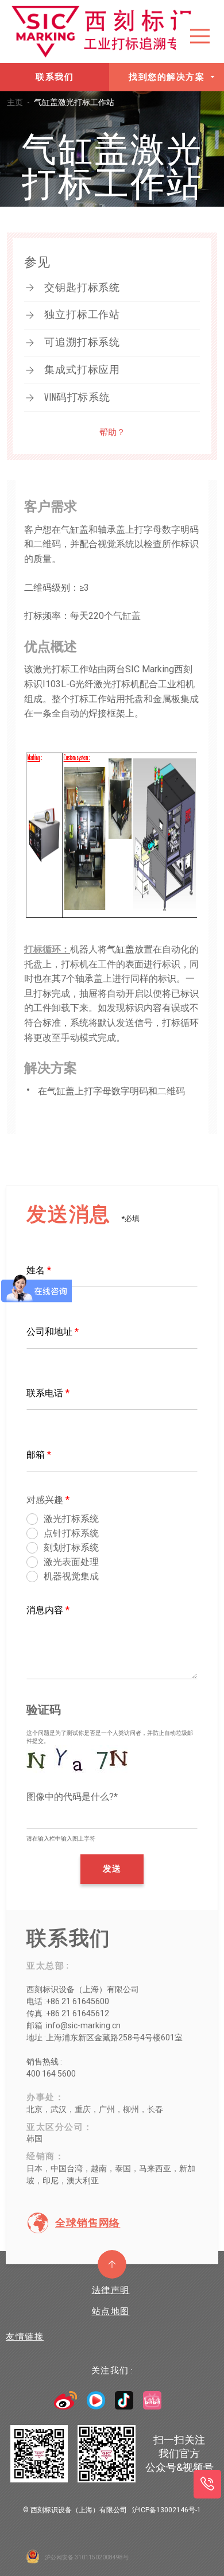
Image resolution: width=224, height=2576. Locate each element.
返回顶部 (112, 2264)
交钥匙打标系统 (82, 288)
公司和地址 (53, 1332)
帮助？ (112, 432)
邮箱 (39, 1454)
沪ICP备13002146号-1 (167, 2510)
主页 (18, 102)
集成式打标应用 (82, 370)
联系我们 (55, 77)
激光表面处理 (71, 1562)
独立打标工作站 (82, 315)
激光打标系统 (71, 1519)
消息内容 (48, 1610)
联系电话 (48, 1393)
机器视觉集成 (71, 1576)
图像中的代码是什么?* (72, 1797)
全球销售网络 (88, 2223)
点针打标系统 (71, 1533)
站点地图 (111, 2311)
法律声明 (111, 2290)
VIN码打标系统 (77, 397)
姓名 (39, 1270)
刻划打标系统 (71, 1547)
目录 (200, 36)
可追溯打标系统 (82, 342)
